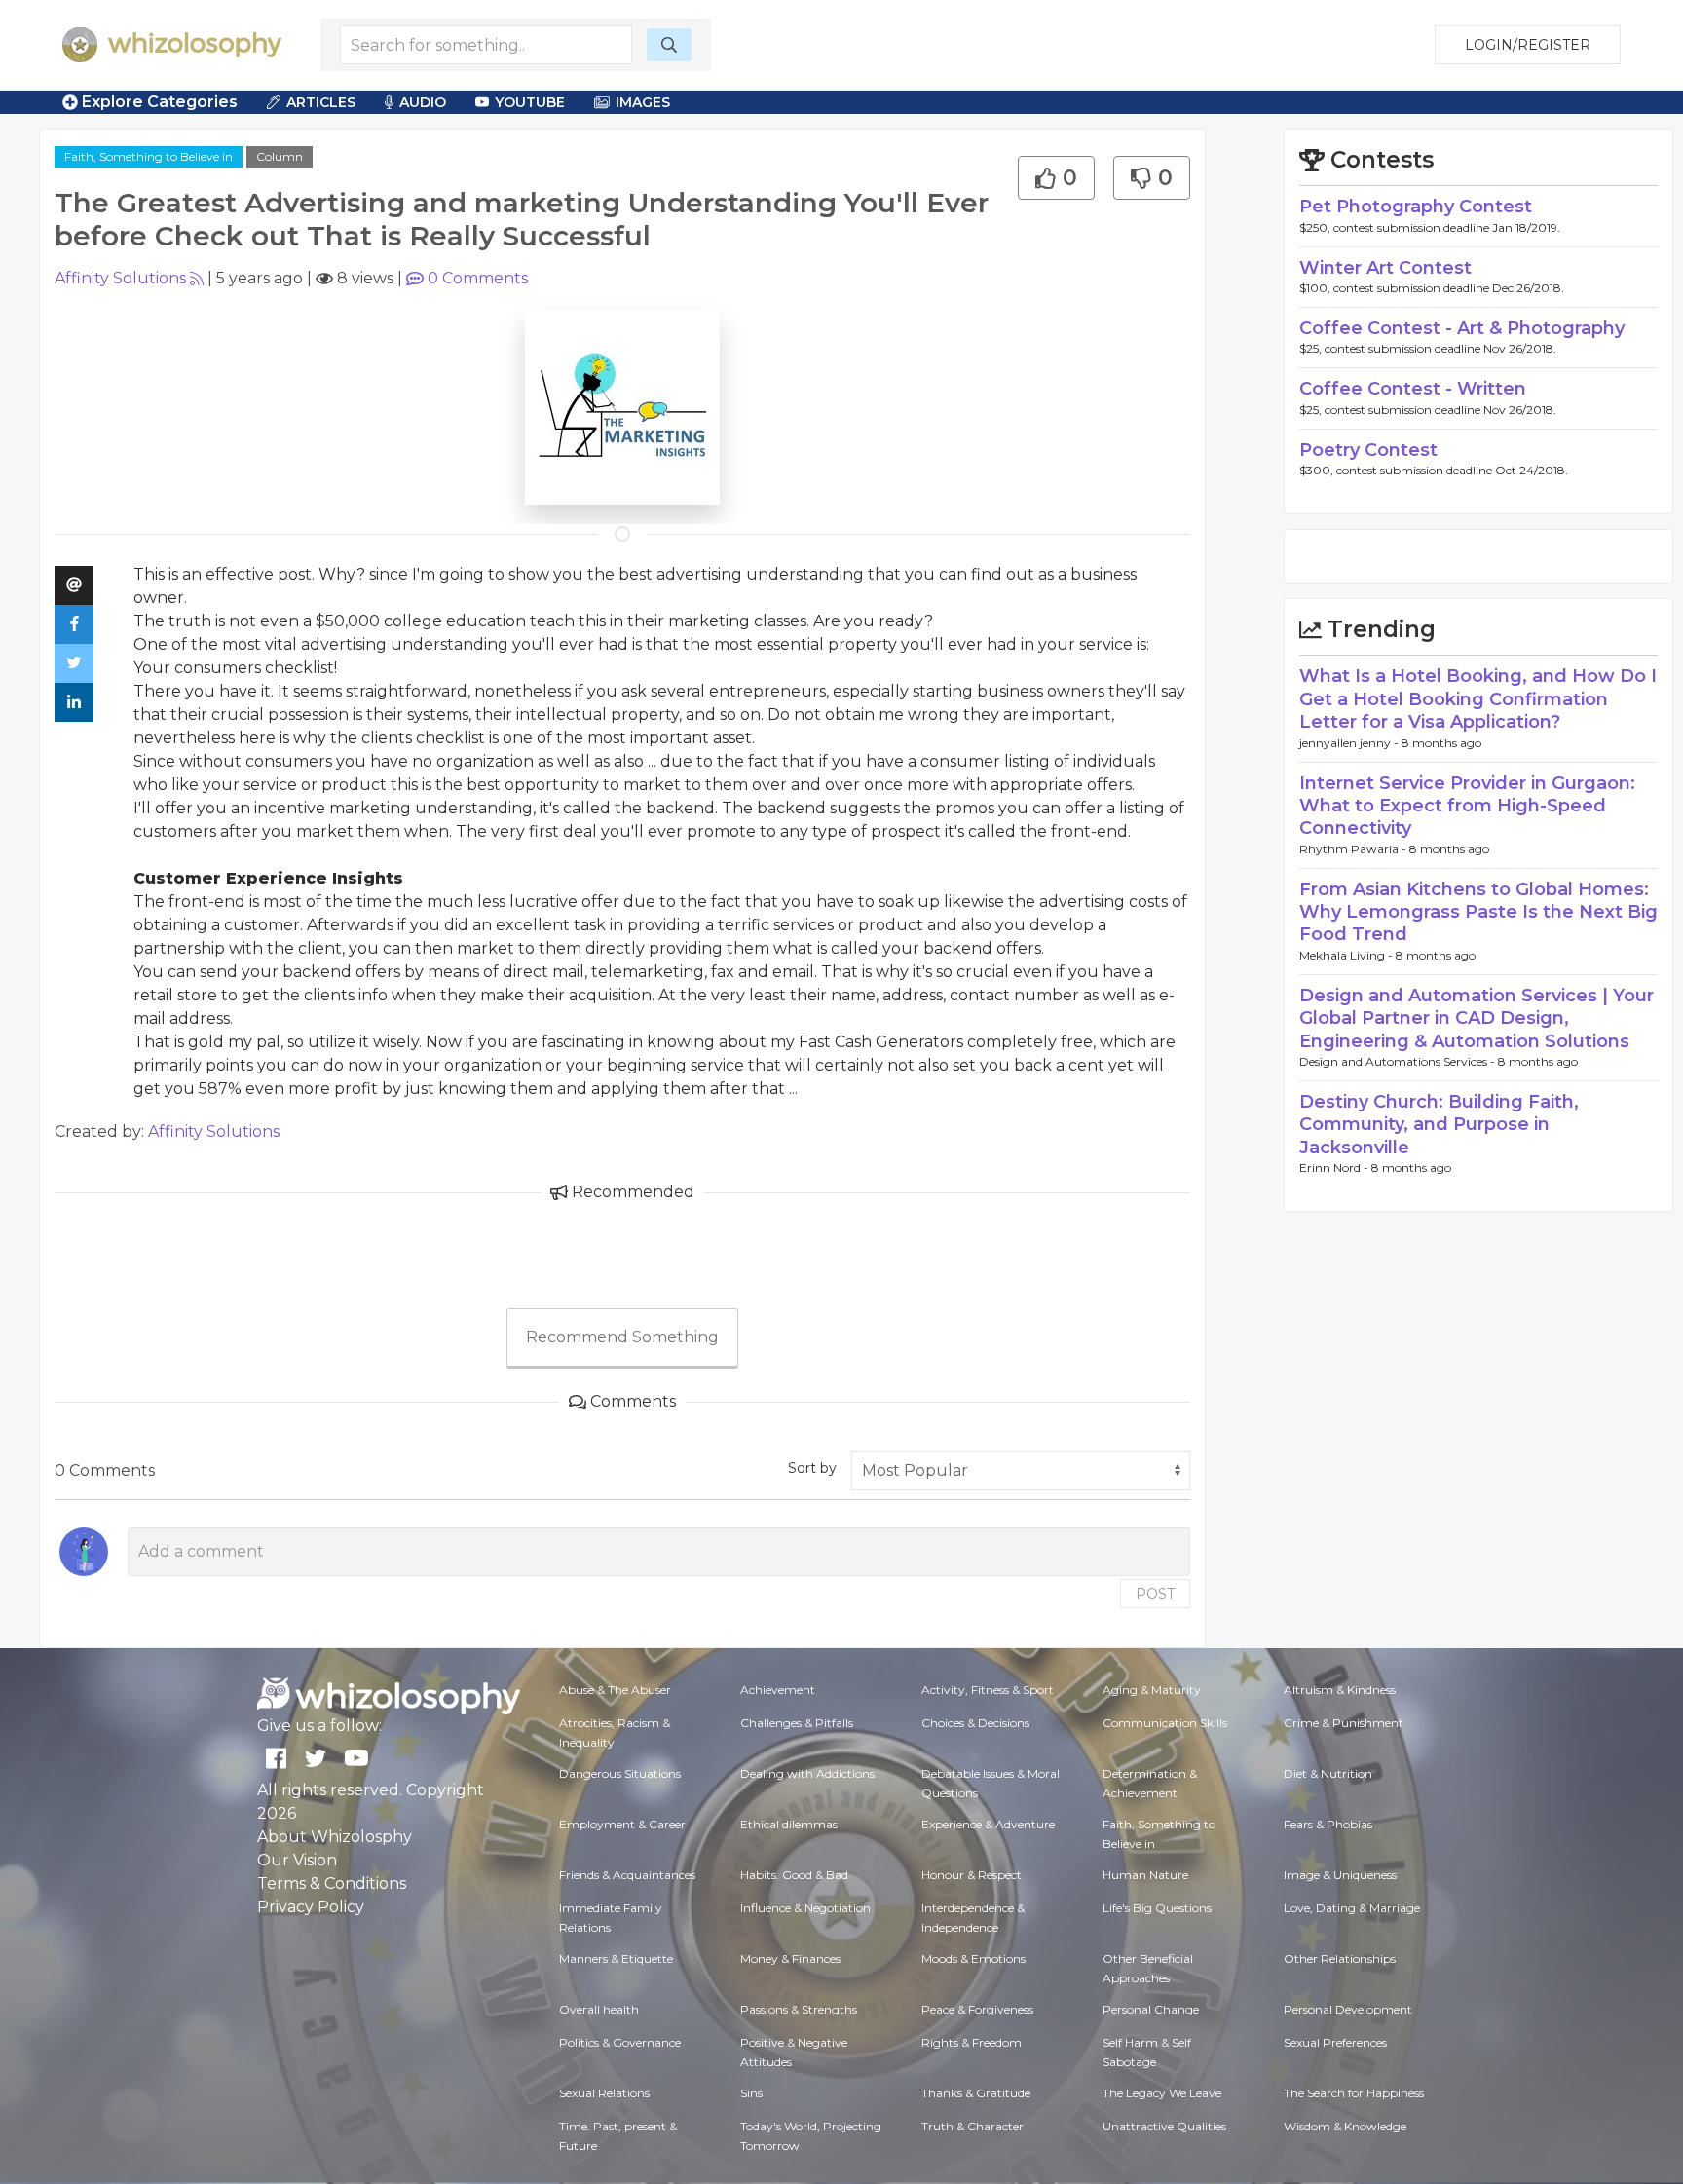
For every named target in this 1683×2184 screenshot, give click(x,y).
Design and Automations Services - (1399, 1061)
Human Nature (1145, 1875)
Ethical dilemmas (789, 1824)
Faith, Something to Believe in (149, 156)
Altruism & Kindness (1340, 1690)
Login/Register (1528, 45)
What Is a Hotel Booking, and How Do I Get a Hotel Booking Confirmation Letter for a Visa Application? (1478, 699)
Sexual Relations (604, 2093)
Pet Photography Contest (1416, 207)
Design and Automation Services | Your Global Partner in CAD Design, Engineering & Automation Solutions (1477, 1018)
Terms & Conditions (332, 1883)
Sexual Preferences (1335, 2042)
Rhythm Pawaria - (1354, 849)
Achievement (778, 1690)
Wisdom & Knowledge (1345, 2126)
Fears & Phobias (1328, 1824)
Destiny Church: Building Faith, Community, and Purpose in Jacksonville (1439, 1125)
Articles (321, 102)
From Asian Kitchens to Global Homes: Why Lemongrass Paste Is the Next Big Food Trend (1478, 912)
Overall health (599, 2009)
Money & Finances (790, 1958)
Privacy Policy (311, 1907)
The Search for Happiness (1354, 2093)
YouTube (530, 102)
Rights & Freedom (972, 2042)
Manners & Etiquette (616, 1958)
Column (280, 156)
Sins (751, 2093)
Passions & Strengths (799, 2009)
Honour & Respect (972, 1875)
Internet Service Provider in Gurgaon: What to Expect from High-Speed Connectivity (1467, 806)
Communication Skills (1165, 1723)
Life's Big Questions (1157, 1908)
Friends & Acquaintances (627, 1875)
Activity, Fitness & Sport (988, 1690)
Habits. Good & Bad (794, 1875)
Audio (423, 102)
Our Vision (297, 1860)
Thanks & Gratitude (976, 2093)
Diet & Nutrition (1328, 1773)
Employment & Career (622, 1824)
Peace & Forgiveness (977, 2009)
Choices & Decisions (975, 1723)
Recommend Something (622, 1337)
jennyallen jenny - (1350, 743)
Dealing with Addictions (807, 1773)
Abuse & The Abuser (615, 1690)
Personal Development (1348, 2009)
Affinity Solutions (120, 278)
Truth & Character (972, 2126)
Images (643, 102)
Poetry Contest (1368, 450)
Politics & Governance (620, 2042)
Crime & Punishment (1344, 1723)
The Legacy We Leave (1162, 2093)
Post (1155, 1594)
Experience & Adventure (988, 1824)
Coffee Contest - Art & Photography (1462, 328)
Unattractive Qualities (1164, 2126)
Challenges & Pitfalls (797, 1723)
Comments (478, 278)
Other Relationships (1340, 1958)
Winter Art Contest (1385, 268)
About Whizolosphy (335, 1837)
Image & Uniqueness (1340, 1875)
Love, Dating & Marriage (1352, 1908)
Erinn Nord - (1335, 1167)
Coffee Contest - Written (1413, 389)
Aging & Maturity (1152, 1690)
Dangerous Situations (620, 1773)
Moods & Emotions (973, 1958)
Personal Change (1151, 2009)
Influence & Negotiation (805, 1908)
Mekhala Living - (1347, 955)
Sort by (812, 1468)
